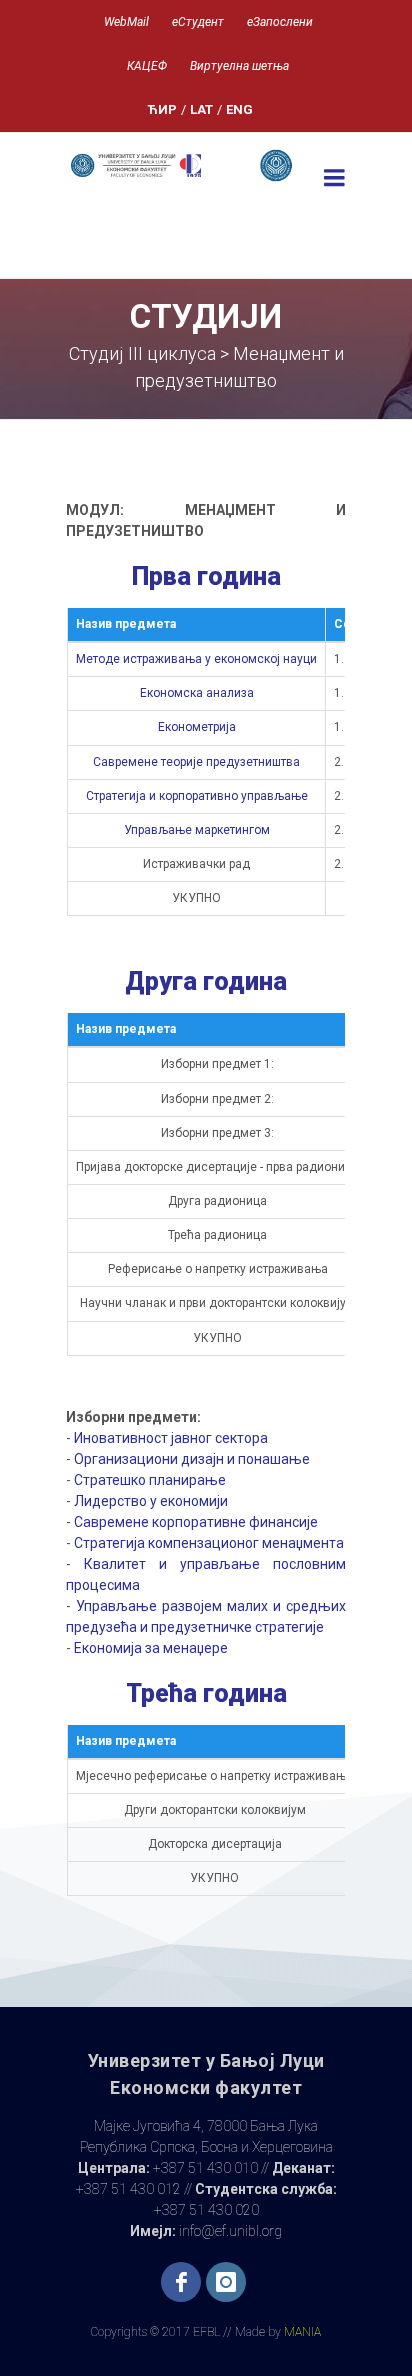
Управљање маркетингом (197, 830)
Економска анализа (197, 693)
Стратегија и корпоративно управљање (197, 796)
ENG (239, 109)
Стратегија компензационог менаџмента (209, 1543)
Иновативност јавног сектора (171, 1438)
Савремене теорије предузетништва (196, 762)
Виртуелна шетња (239, 66)
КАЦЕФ (147, 66)
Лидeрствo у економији (151, 1501)
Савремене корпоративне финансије (196, 1522)
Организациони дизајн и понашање (192, 1459)
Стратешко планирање (150, 1480)
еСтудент (198, 22)
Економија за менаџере (151, 1648)
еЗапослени (280, 22)
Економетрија (197, 727)
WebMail (126, 22)
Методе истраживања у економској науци (196, 659)
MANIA (302, 2332)
